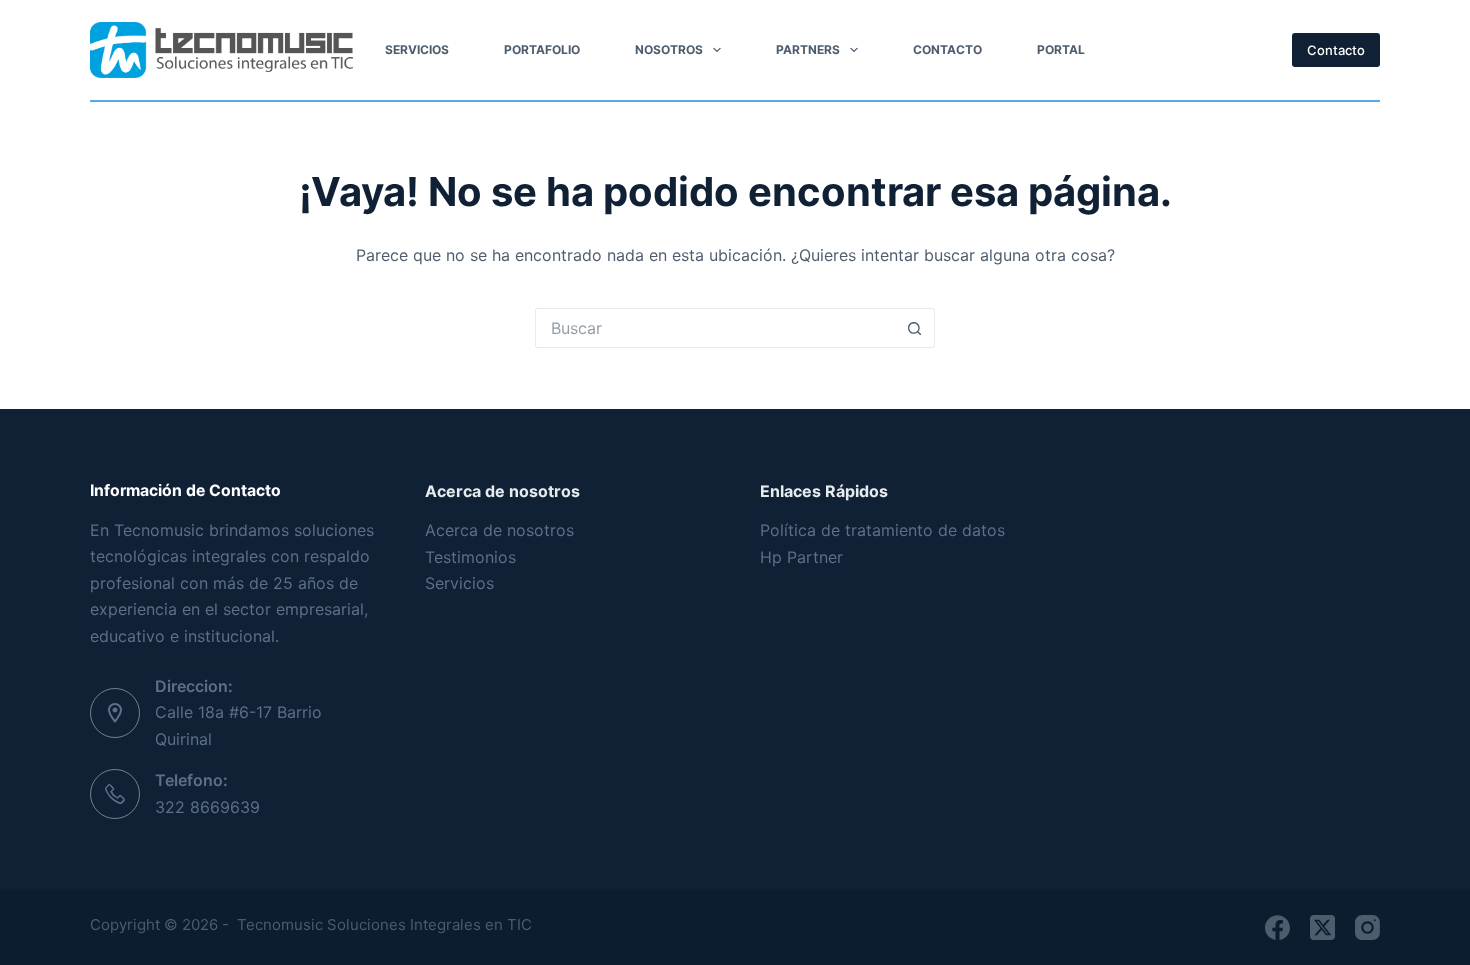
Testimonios (470, 557)
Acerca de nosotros (499, 530)
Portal (1061, 49)
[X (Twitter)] (1322, 927)
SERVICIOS (417, 49)
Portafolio (542, 49)
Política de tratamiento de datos (882, 530)
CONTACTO (947, 49)
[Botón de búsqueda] (915, 328)
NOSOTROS (669, 49)
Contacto (1336, 50)
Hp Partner (804, 557)
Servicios (459, 583)
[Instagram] (1367, 927)
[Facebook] (1277, 927)
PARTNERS (808, 49)
